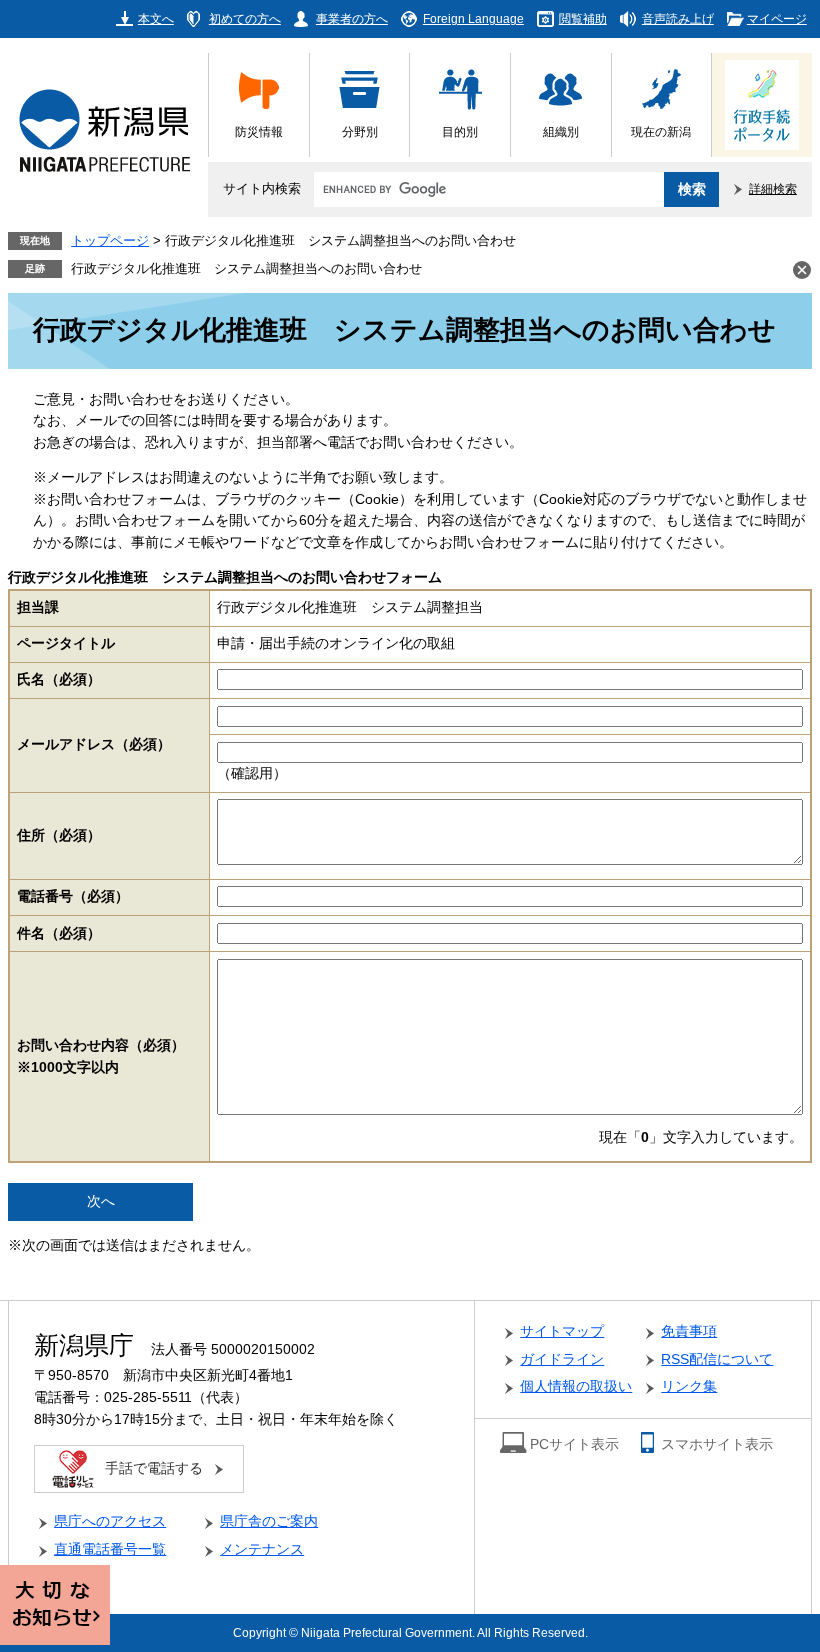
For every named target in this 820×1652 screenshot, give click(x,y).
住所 (59, 835)
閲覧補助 (583, 18)
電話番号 (73, 896)
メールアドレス (94, 744)
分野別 (360, 131)
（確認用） (252, 773)
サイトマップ (562, 1331)
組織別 (561, 131)
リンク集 (689, 1386)
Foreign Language (473, 18)
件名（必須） (59, 933)
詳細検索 (773, 188)
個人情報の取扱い (576, 1386)
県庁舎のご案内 (269, 1521)
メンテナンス (262, 1549)
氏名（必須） (59, 679)
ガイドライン (562, 1359)
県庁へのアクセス (110, 1521)
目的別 (460, 131)
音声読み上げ (678, 18)
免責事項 (689, 1331)
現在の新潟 (661, 131)
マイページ (777, 18)
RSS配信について (717, 1359)
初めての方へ (245, 18)
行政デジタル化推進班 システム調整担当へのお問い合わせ (246, 269)
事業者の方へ (352, 18)
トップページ (110, 241)
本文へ (156, 18)
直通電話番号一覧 (110, 1549)
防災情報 (259, 131)
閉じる (802, 270)
